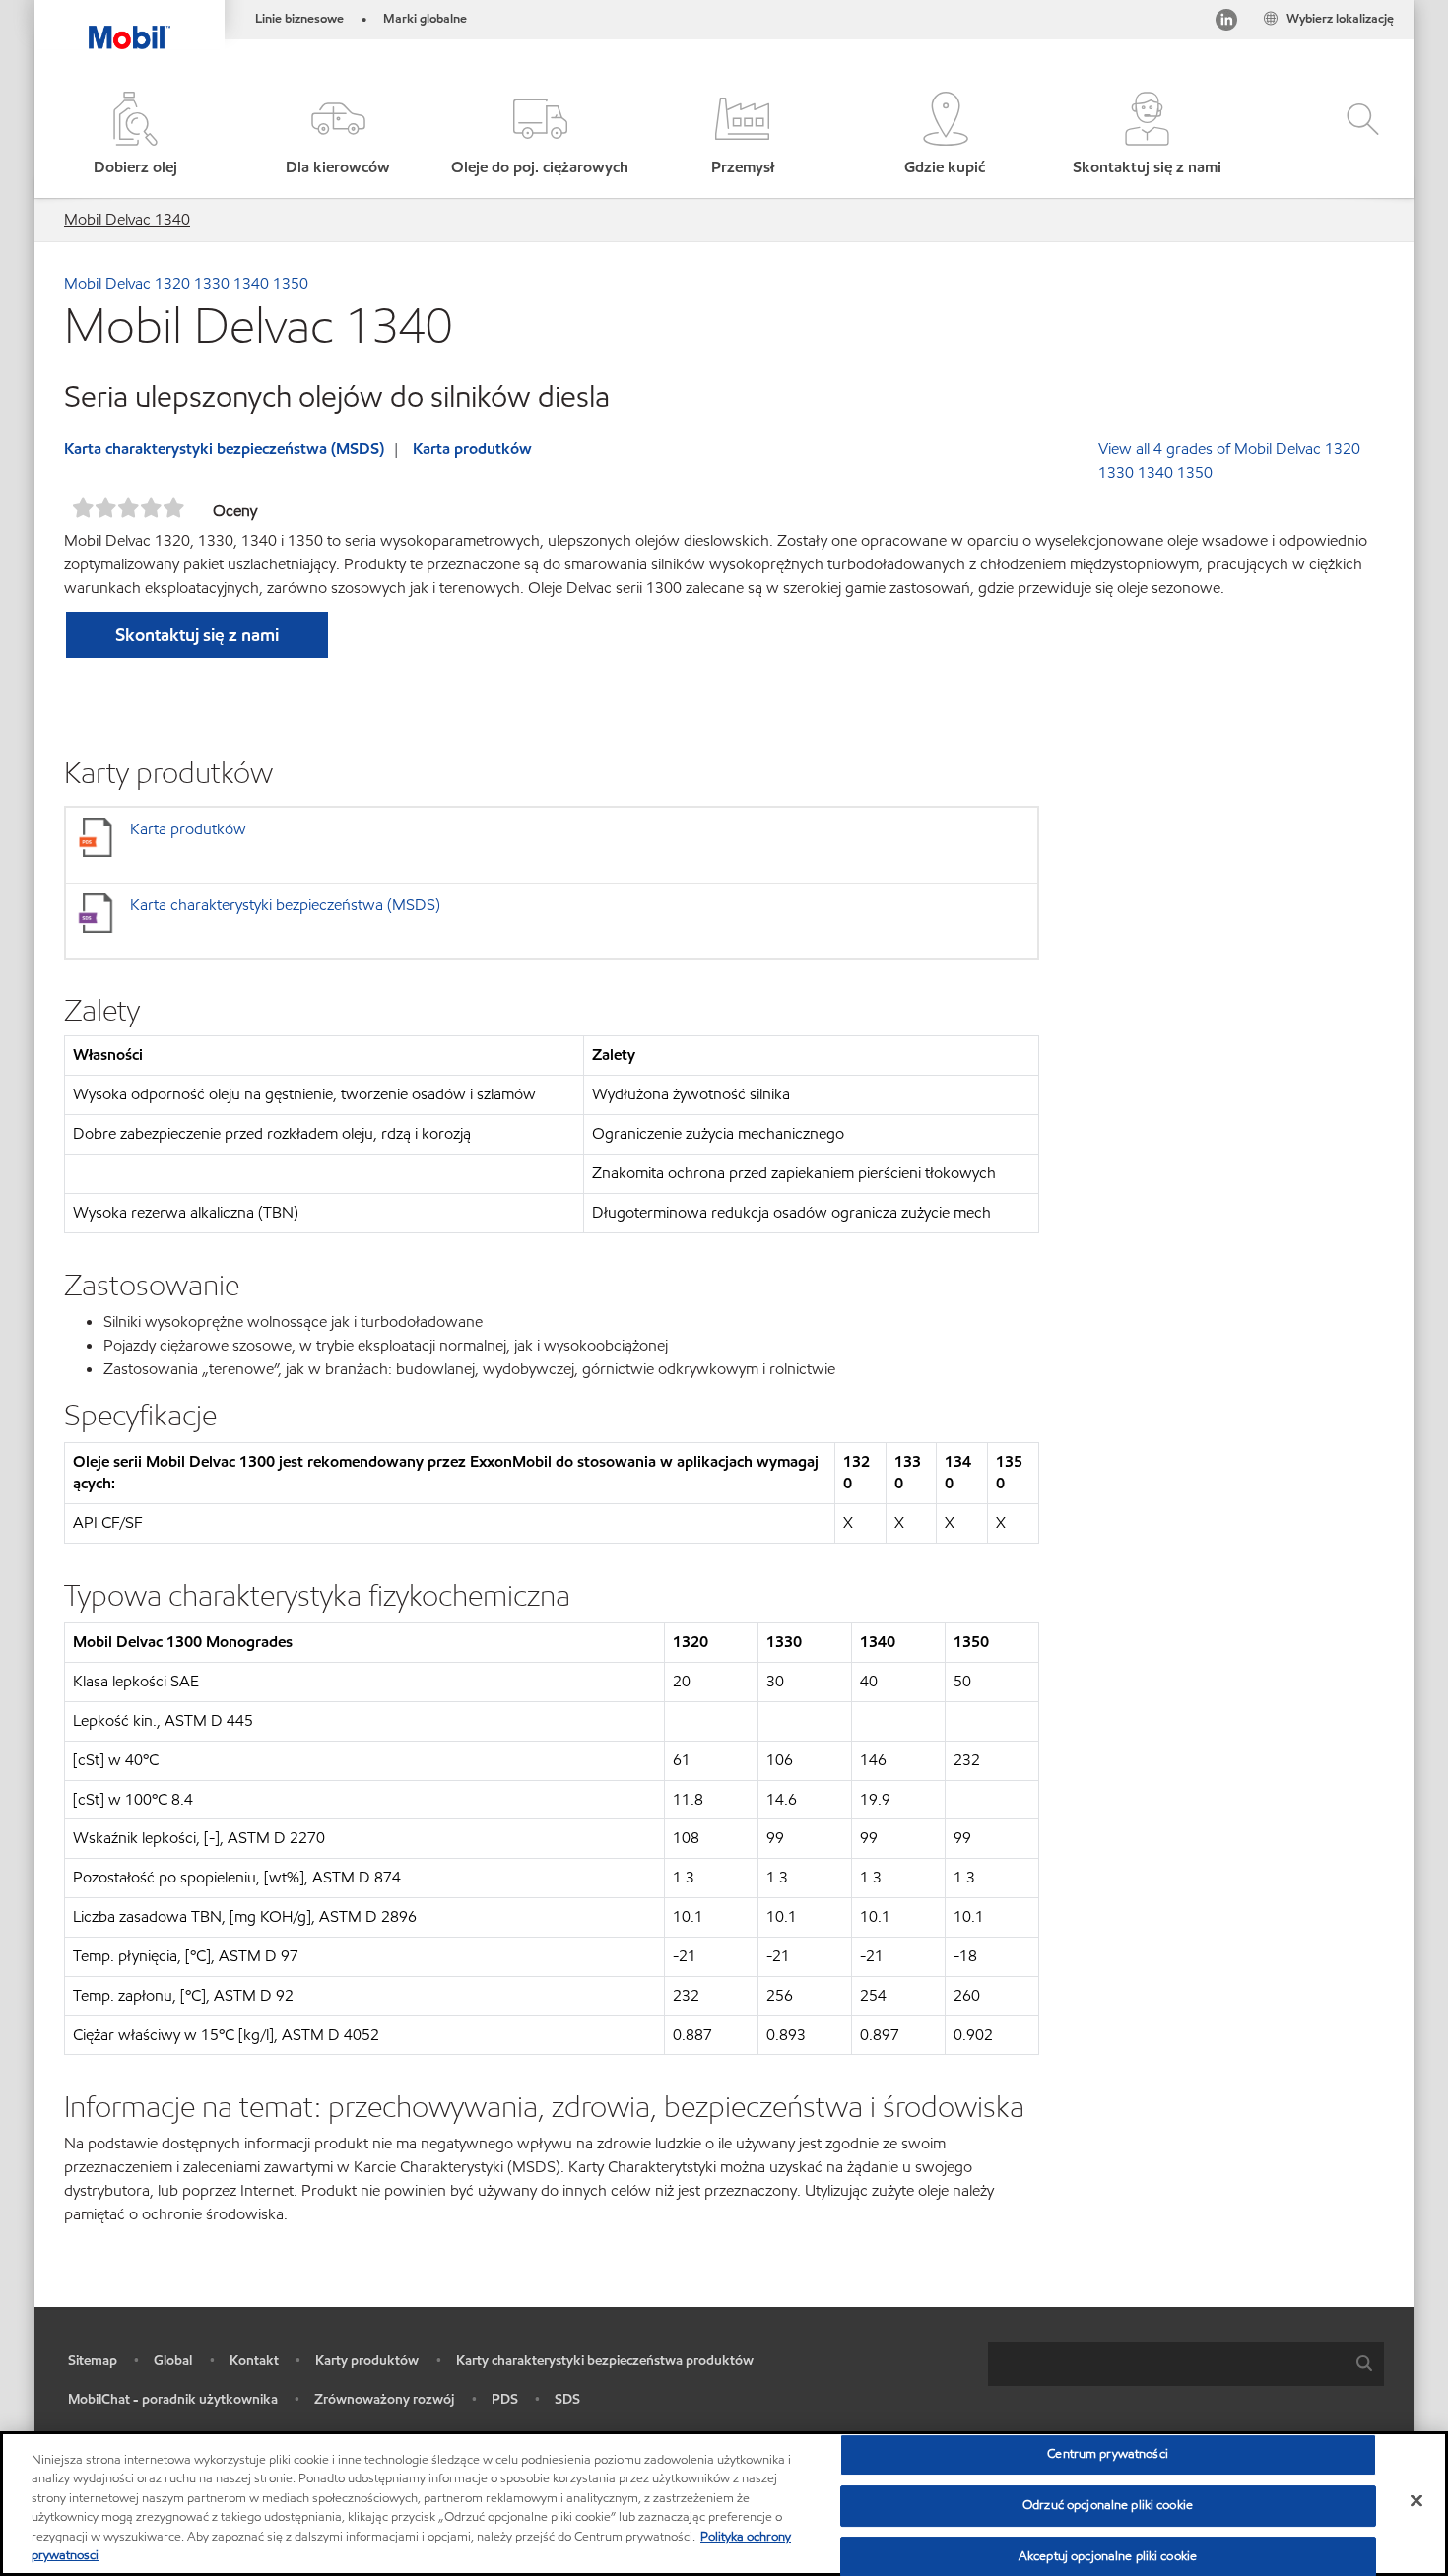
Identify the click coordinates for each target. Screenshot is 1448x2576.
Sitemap (93, 2361)
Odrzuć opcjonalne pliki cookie (1108, 2505)
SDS (567, 2399)
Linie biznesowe (299, 19)
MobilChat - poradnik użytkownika (173, 2399)
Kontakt (254, 2361)
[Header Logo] (130, 25)
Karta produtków (472, 449)
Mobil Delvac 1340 (127, 219)
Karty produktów (367, 2361)
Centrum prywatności (1107, 2455)
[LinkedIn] (1226, 23)
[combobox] (1186, 2364)
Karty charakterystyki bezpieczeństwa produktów (605, 2361)
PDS (505, 2399)
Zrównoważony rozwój (384, 2399)
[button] (337, 135)
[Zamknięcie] (1416, 2501)
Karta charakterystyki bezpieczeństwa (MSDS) (224, 449)
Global (173, 2361)
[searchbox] (1166, 2364)
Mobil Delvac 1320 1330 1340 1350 (186, 283)
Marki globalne (425, 19)
